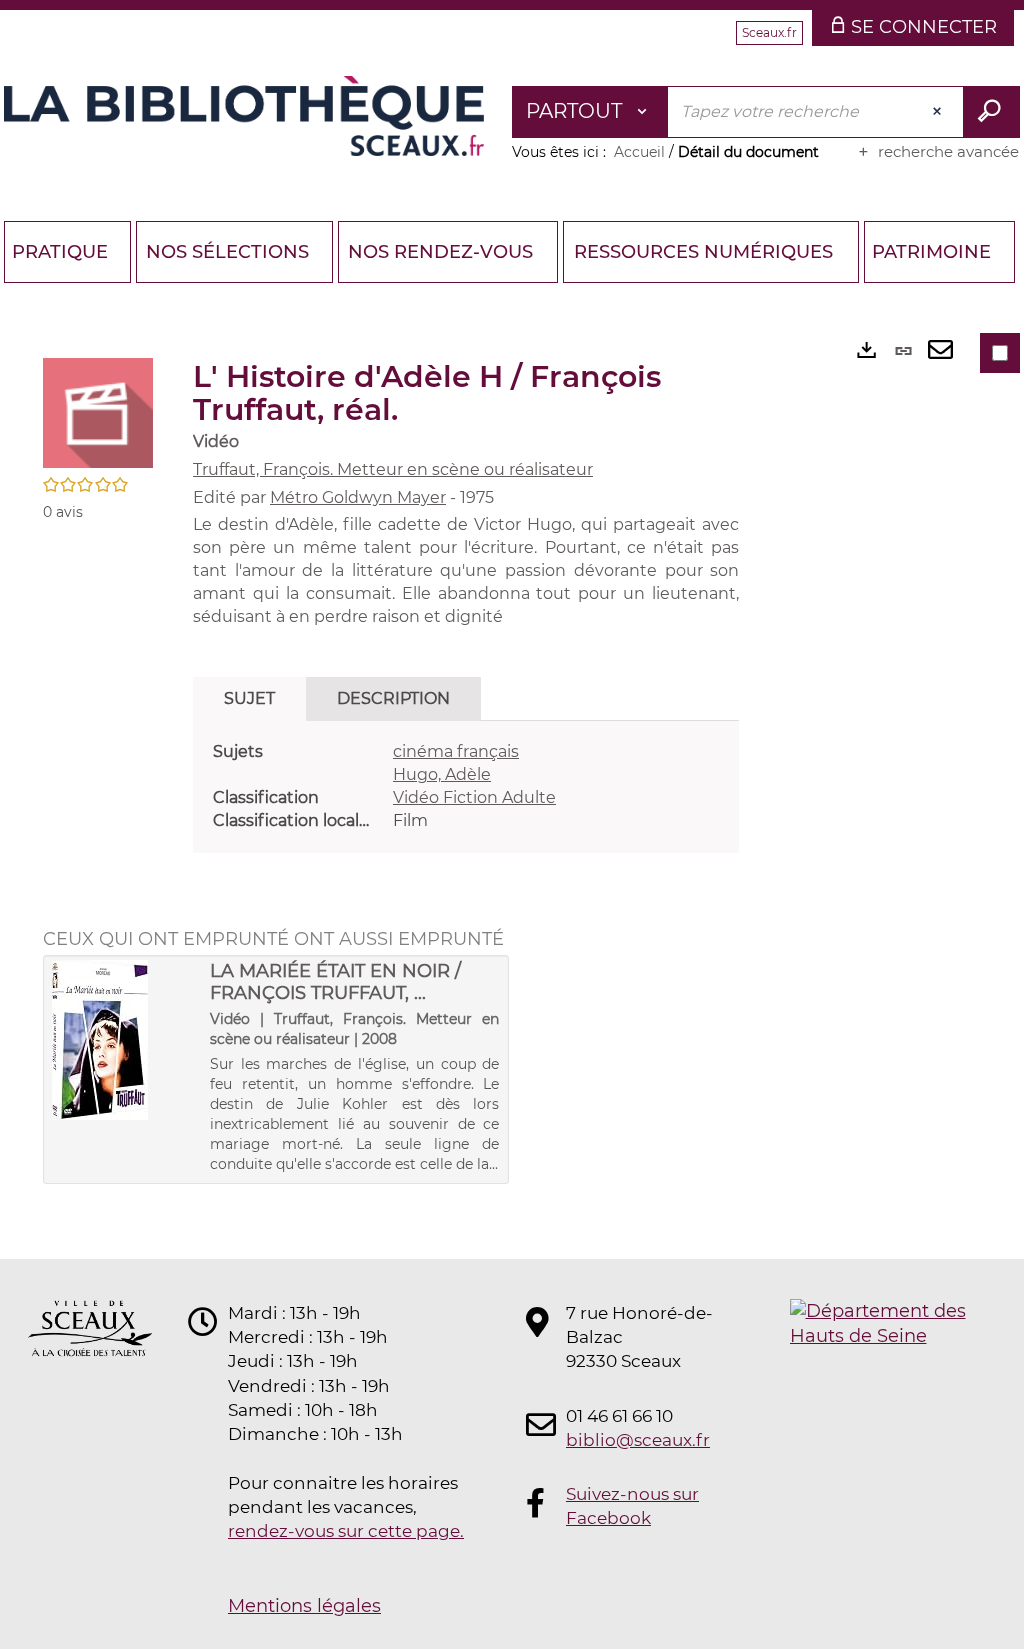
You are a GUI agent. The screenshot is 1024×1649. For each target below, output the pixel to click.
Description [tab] (393, 698)
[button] (98, 412)
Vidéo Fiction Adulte (474, 797)
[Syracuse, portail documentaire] (244, 116)
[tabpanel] (466, 786)
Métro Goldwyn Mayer (358, 497)
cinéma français (456, 751)
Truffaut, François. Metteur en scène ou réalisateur (393, 469)
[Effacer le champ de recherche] (939, 112)
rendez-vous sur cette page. (346, 1531)
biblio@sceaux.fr (638, 1440)
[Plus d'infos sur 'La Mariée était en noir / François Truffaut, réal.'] (124, 1040)
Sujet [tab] (249, 698)
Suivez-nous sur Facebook (632, 1506)
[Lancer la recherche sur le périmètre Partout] (991, 112)
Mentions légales (304, 1606)
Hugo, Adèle (442, 774)
